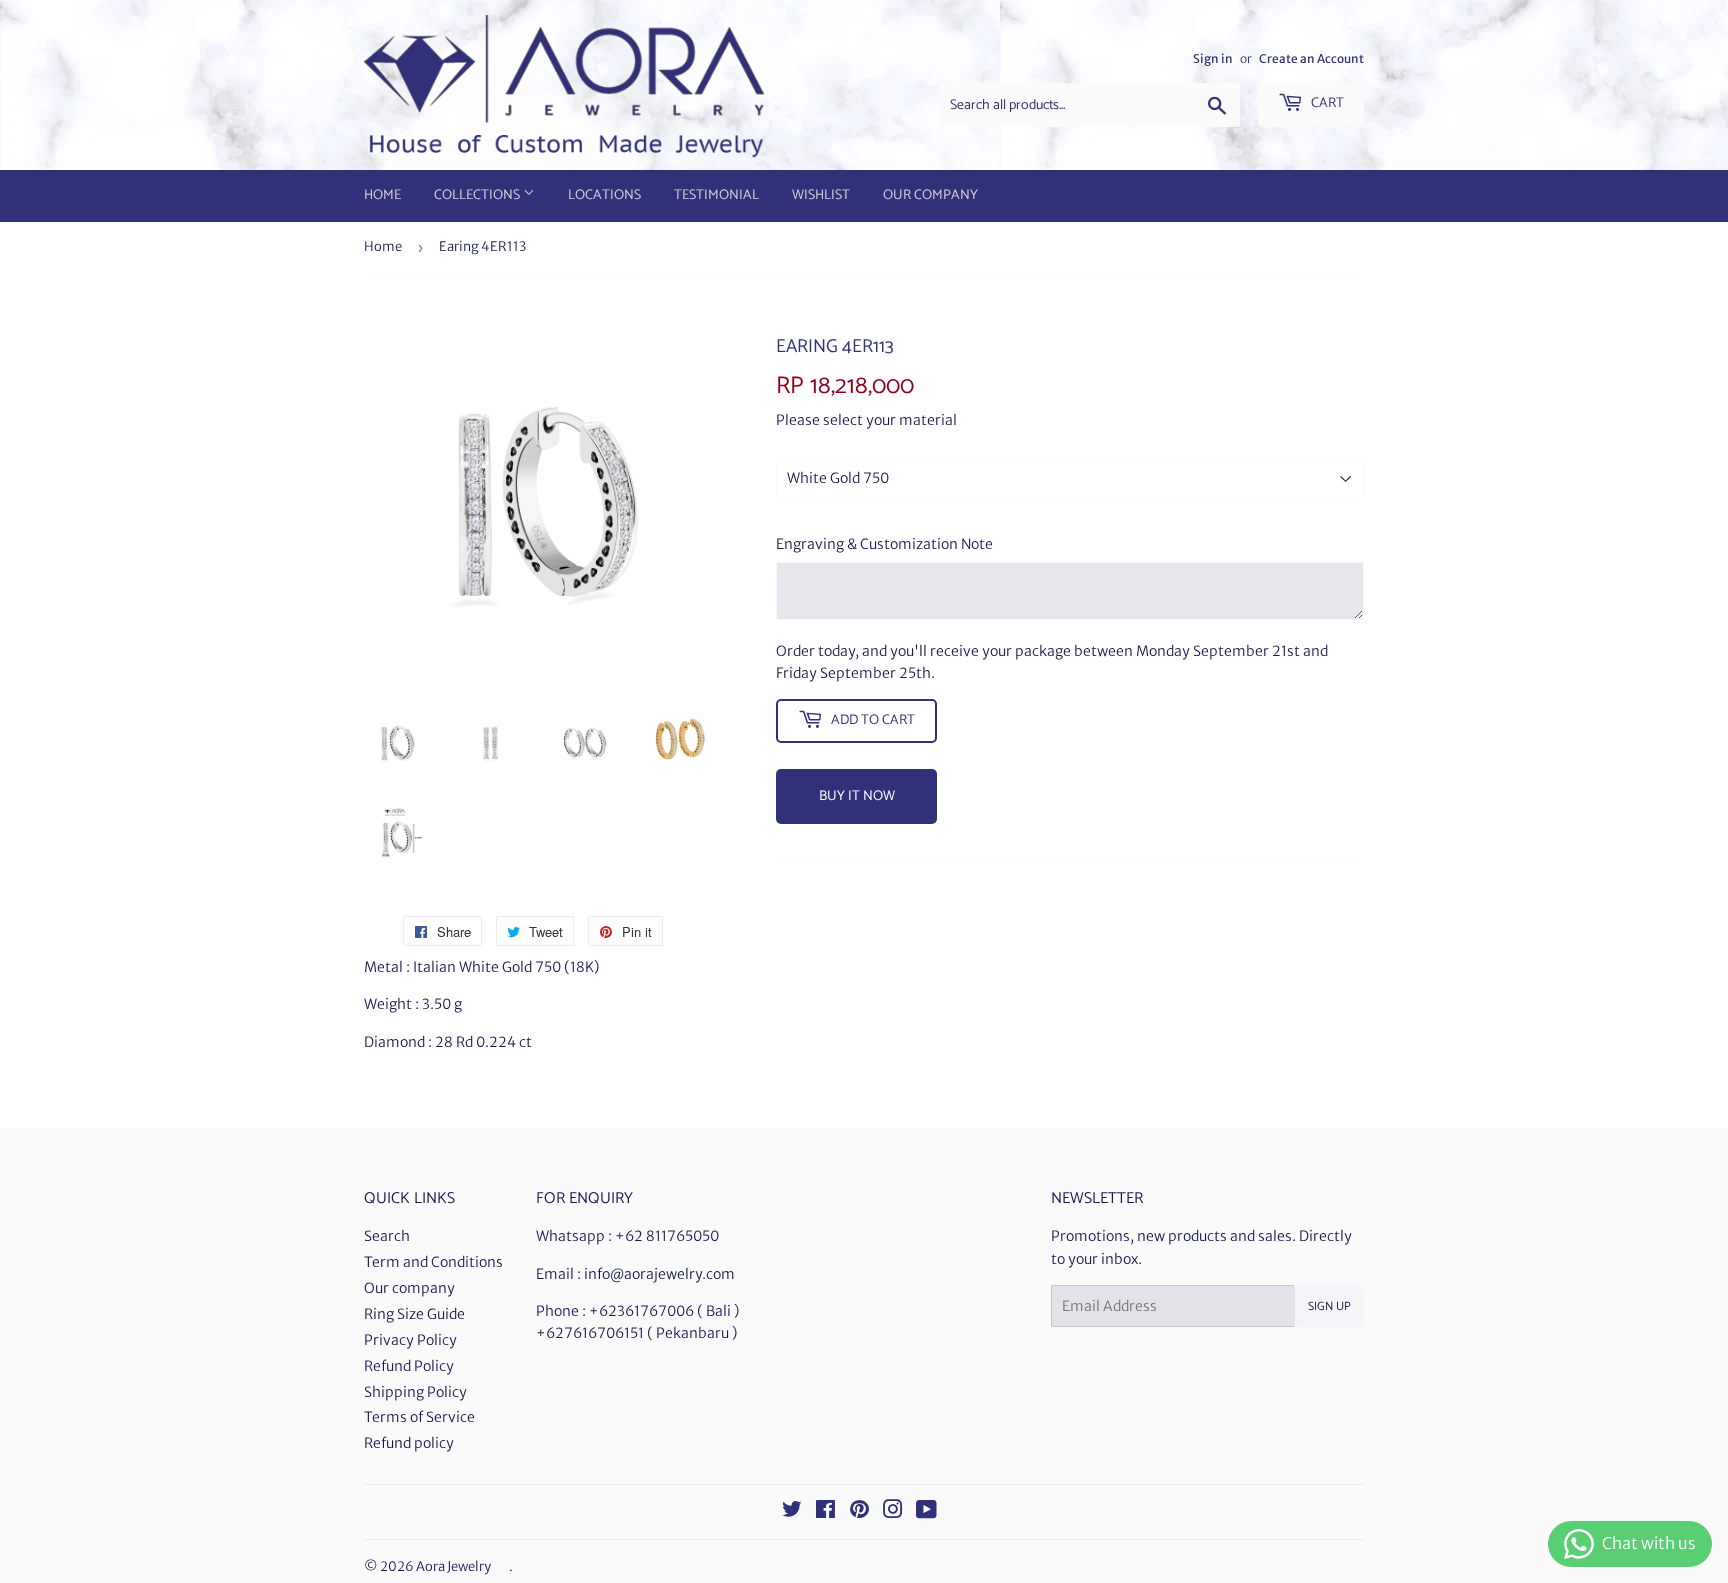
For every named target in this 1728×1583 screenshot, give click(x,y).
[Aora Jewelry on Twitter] (792, 1512)
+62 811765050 (667, 1236)
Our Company (930, 195)
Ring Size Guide (414, 1314)
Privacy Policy (410, 1340)
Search (387, 1236)
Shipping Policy (415, 1392)
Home (382, 195)
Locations (604, 195)
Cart (1326, 103)
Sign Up (1329, 1306)
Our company (409, 1288)
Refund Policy (409, 1366)
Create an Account (1311, 58)
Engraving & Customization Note (884, 544)
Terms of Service (419, 1417)
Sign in (1213, 58)
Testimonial (716, 195)
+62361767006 (641, 1311)
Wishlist (821, 195)
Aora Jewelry (453, 1566)
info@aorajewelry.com (659, 1274)
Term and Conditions (433, 1262)
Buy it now (857, 796)
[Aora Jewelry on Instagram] (893, 1512)
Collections (478, 195)
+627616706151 (590, 1333)
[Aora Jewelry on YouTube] (926, 1512)
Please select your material (866, 420)
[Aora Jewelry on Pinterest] (859, 1512)
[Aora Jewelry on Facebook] (825, 1512)
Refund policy (409, 1443)
